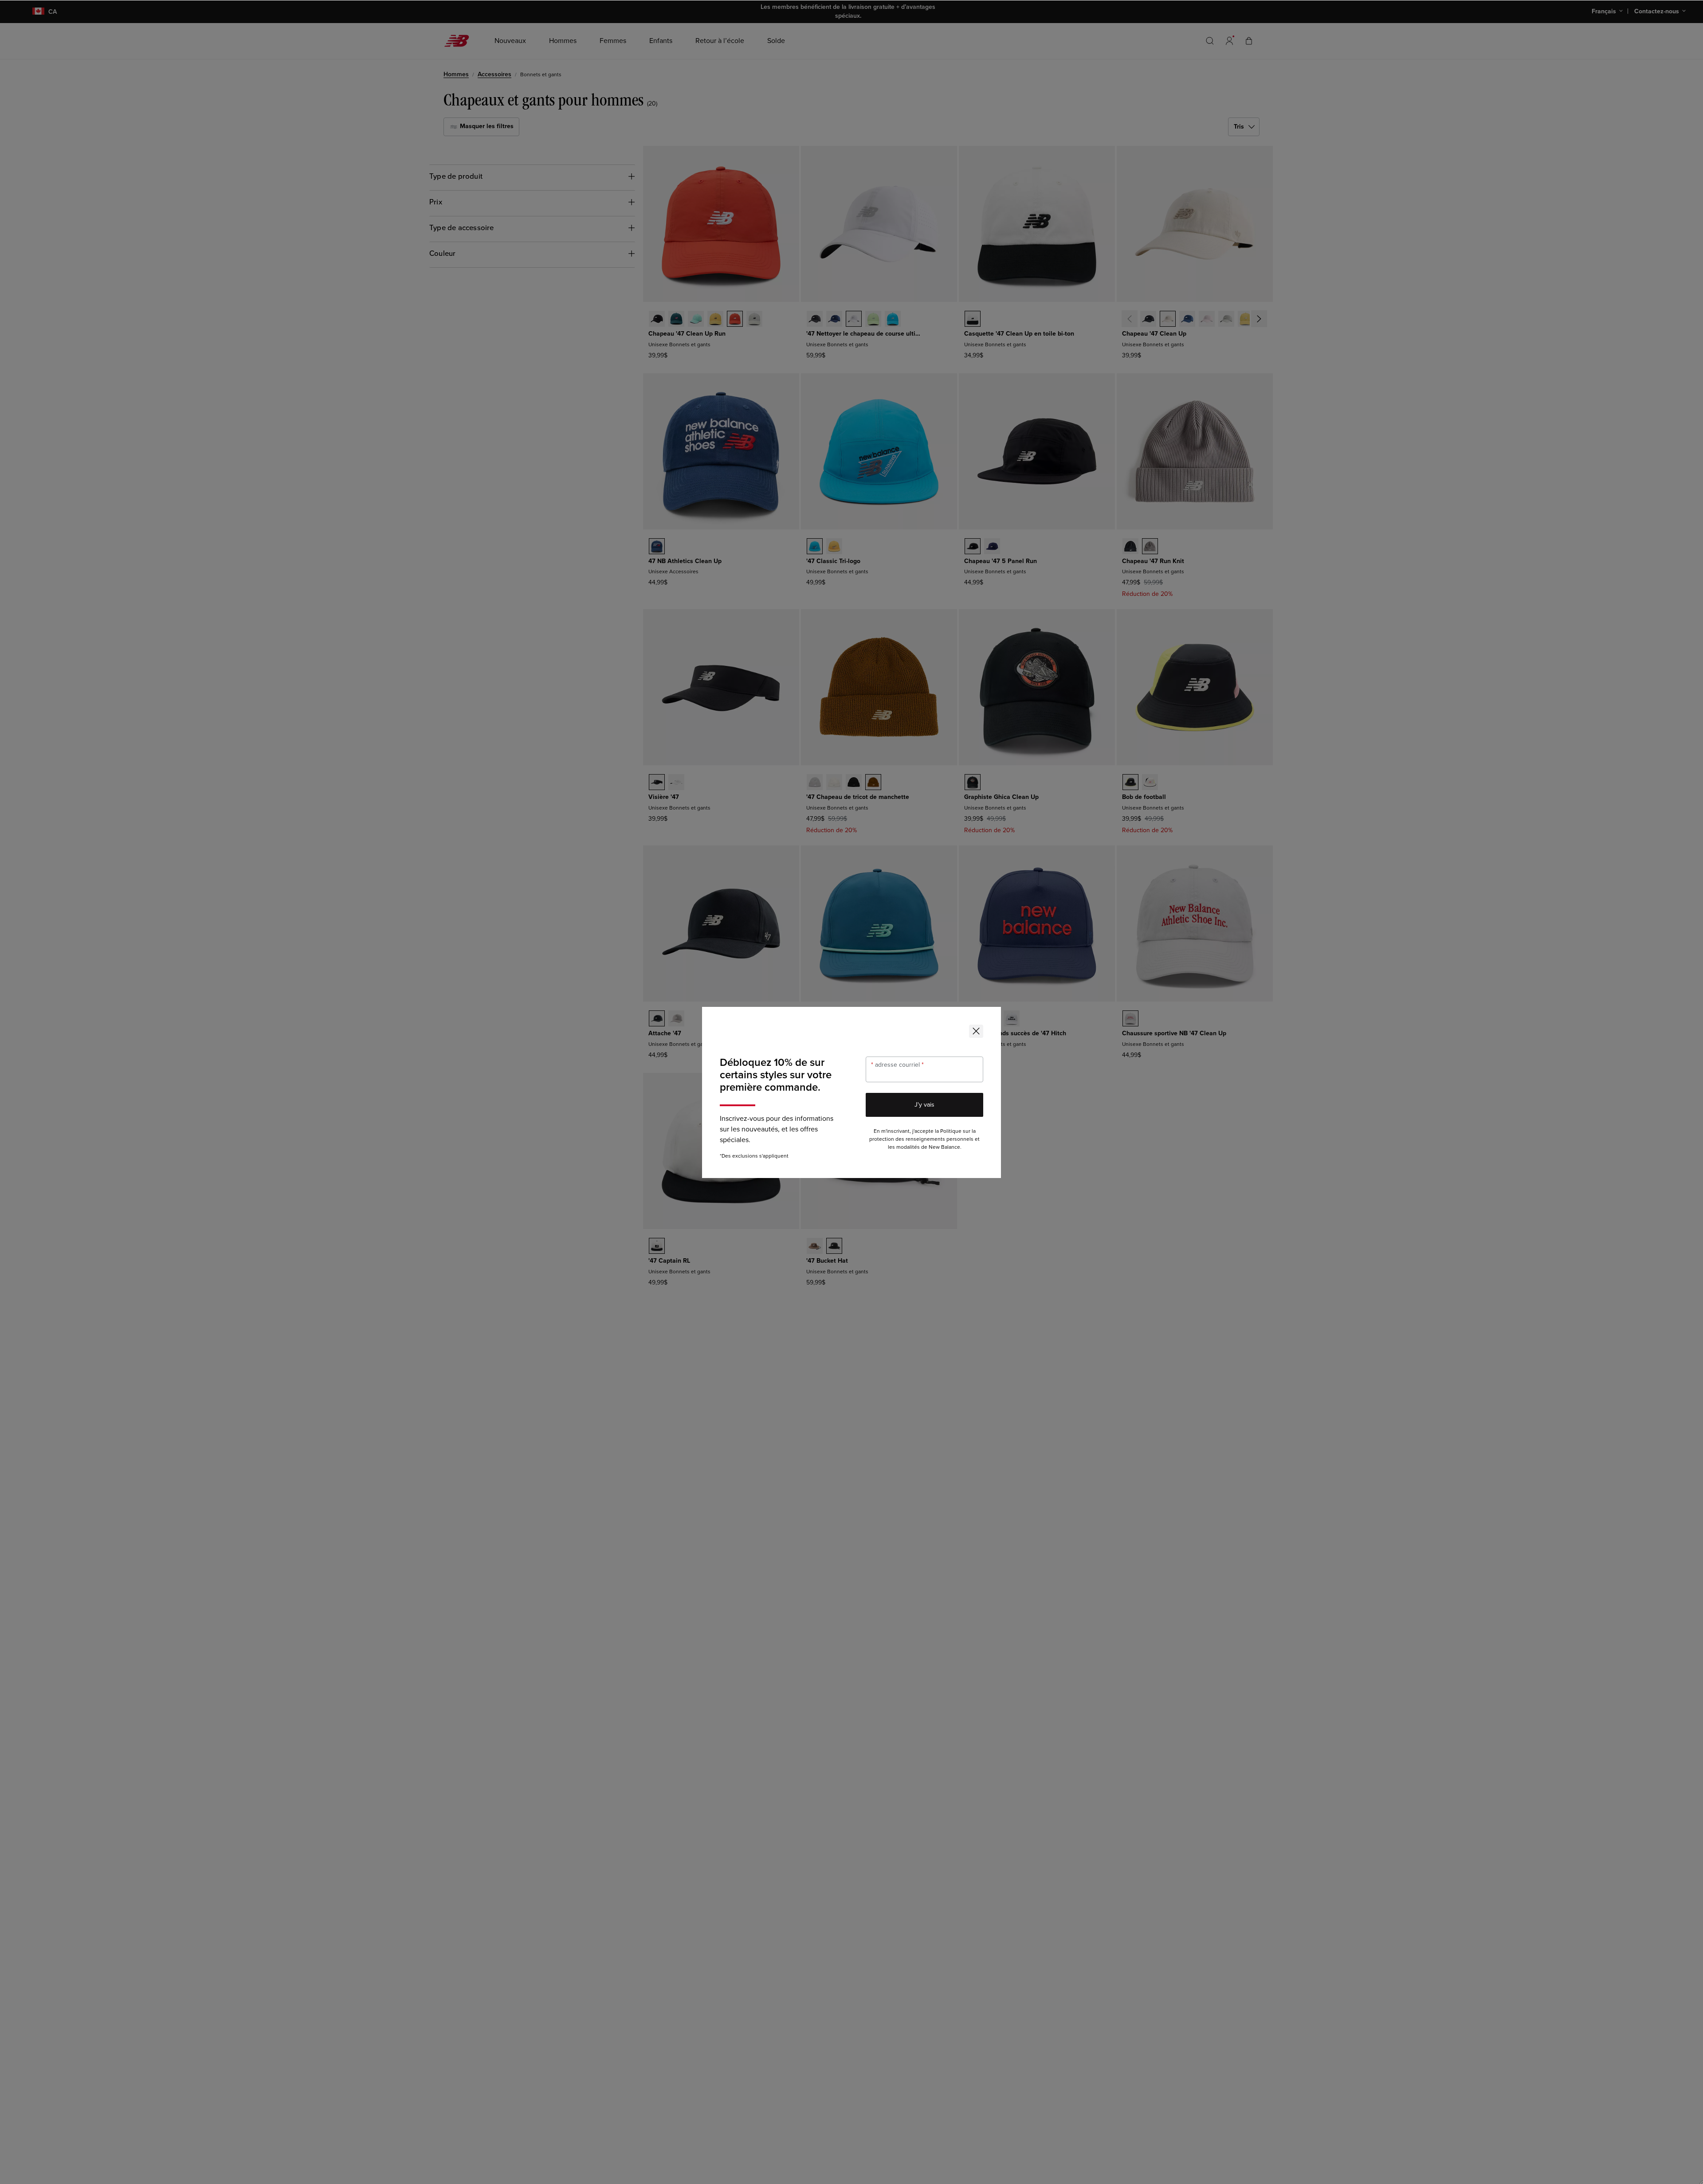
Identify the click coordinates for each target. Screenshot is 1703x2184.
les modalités (904, 1147)
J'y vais (924, 1105)
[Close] (976, 1031)
